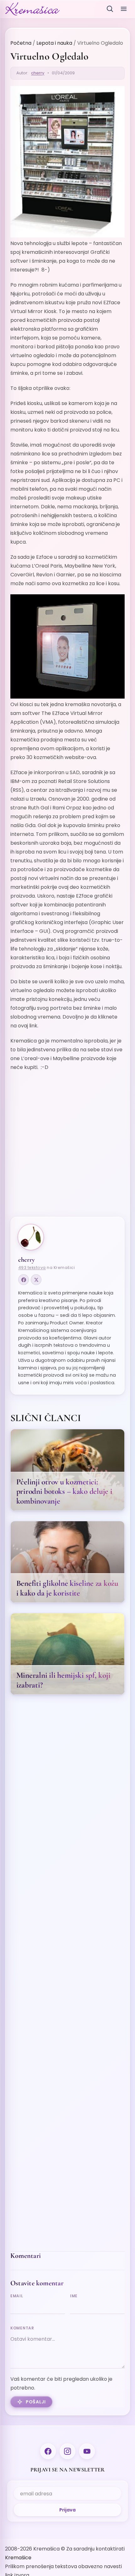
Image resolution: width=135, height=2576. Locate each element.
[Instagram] (67, 2451)
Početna (21, 43)
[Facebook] (24, 1280)
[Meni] (124, 9)
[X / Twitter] (36, 1280)
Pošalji (36, 2402)
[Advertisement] (67, 1156)
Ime (74, 2296)
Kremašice (18, 2558)
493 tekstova (32, 1268)
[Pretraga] (110, 9)
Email (17, 2296)
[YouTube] (87, 2451)
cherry (38, 73)
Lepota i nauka (54, 43)
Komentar (22, 2328)
